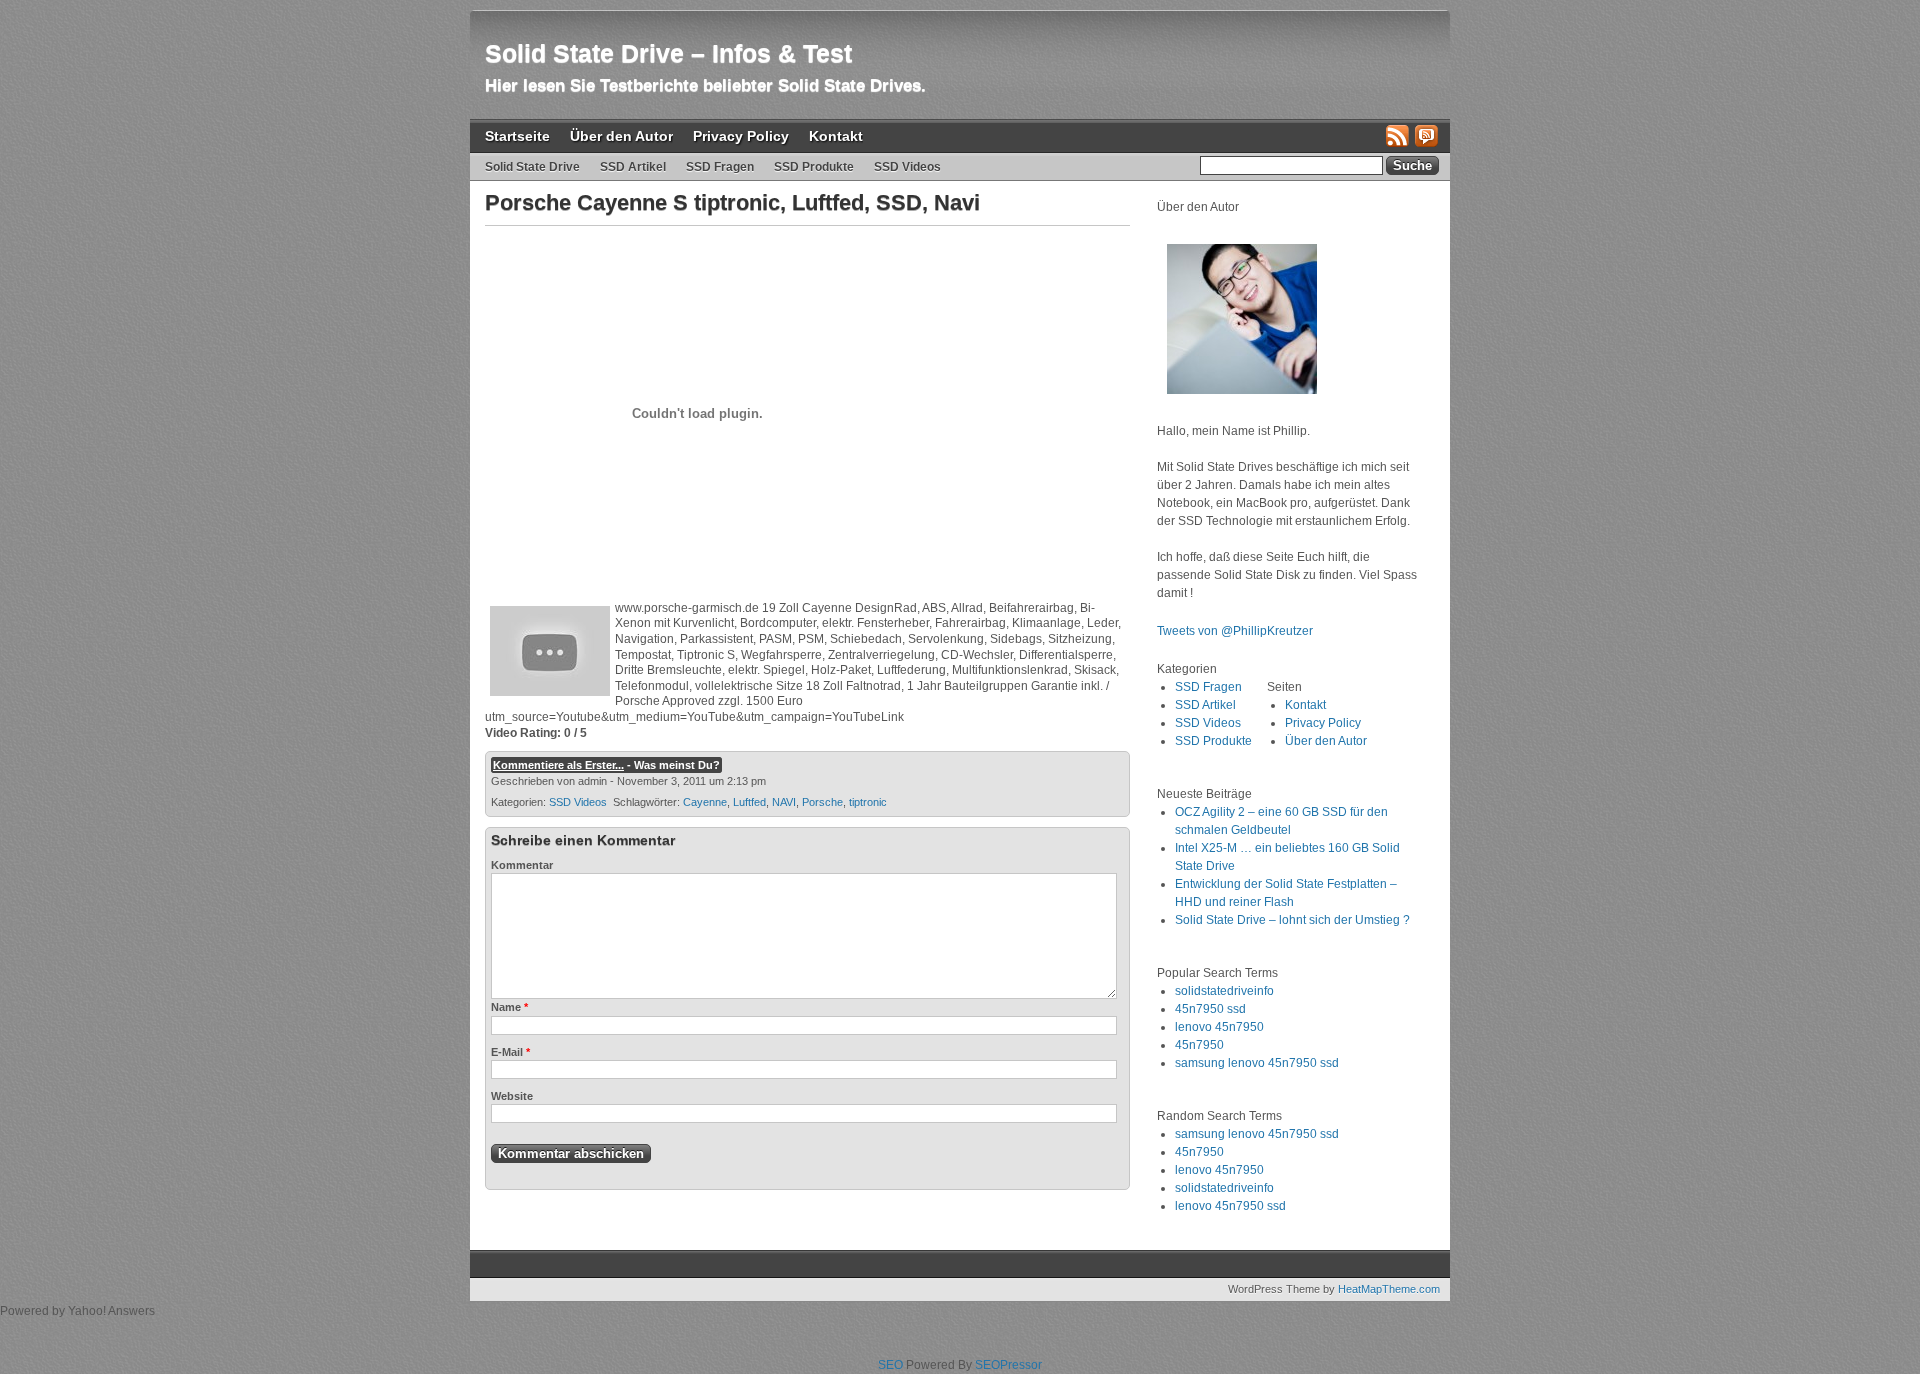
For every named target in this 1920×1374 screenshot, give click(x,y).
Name (509, 1007)
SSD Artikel (633, 167)
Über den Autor (621, 136)
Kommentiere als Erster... (558, 765)
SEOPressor (1008, 1365)
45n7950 (1199, 1045)
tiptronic (868, 802)
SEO (890, 1365)
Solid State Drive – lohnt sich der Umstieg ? (1292, 920)
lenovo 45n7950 (1219, 1027)
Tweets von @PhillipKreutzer (1236, 631)
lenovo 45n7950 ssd (1230, 1206)
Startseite (517, 136)
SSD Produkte (814, 167)
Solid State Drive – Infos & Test (668, 53)
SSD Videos (907, 167)
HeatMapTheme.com (1389, 1289)
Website (512, 1096)
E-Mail (510, 1052)
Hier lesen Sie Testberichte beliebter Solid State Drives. (705, 85)
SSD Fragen (720, 167)
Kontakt (836, 136)
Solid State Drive (532, 167)
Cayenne (705, 802)
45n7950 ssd (1210, 1009)
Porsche (822, 802)
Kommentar (522, 865)
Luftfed (749, 802)
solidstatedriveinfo (1224, 991)
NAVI (784, 802)
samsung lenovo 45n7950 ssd (1257, 1063)
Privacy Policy (741, 136)
